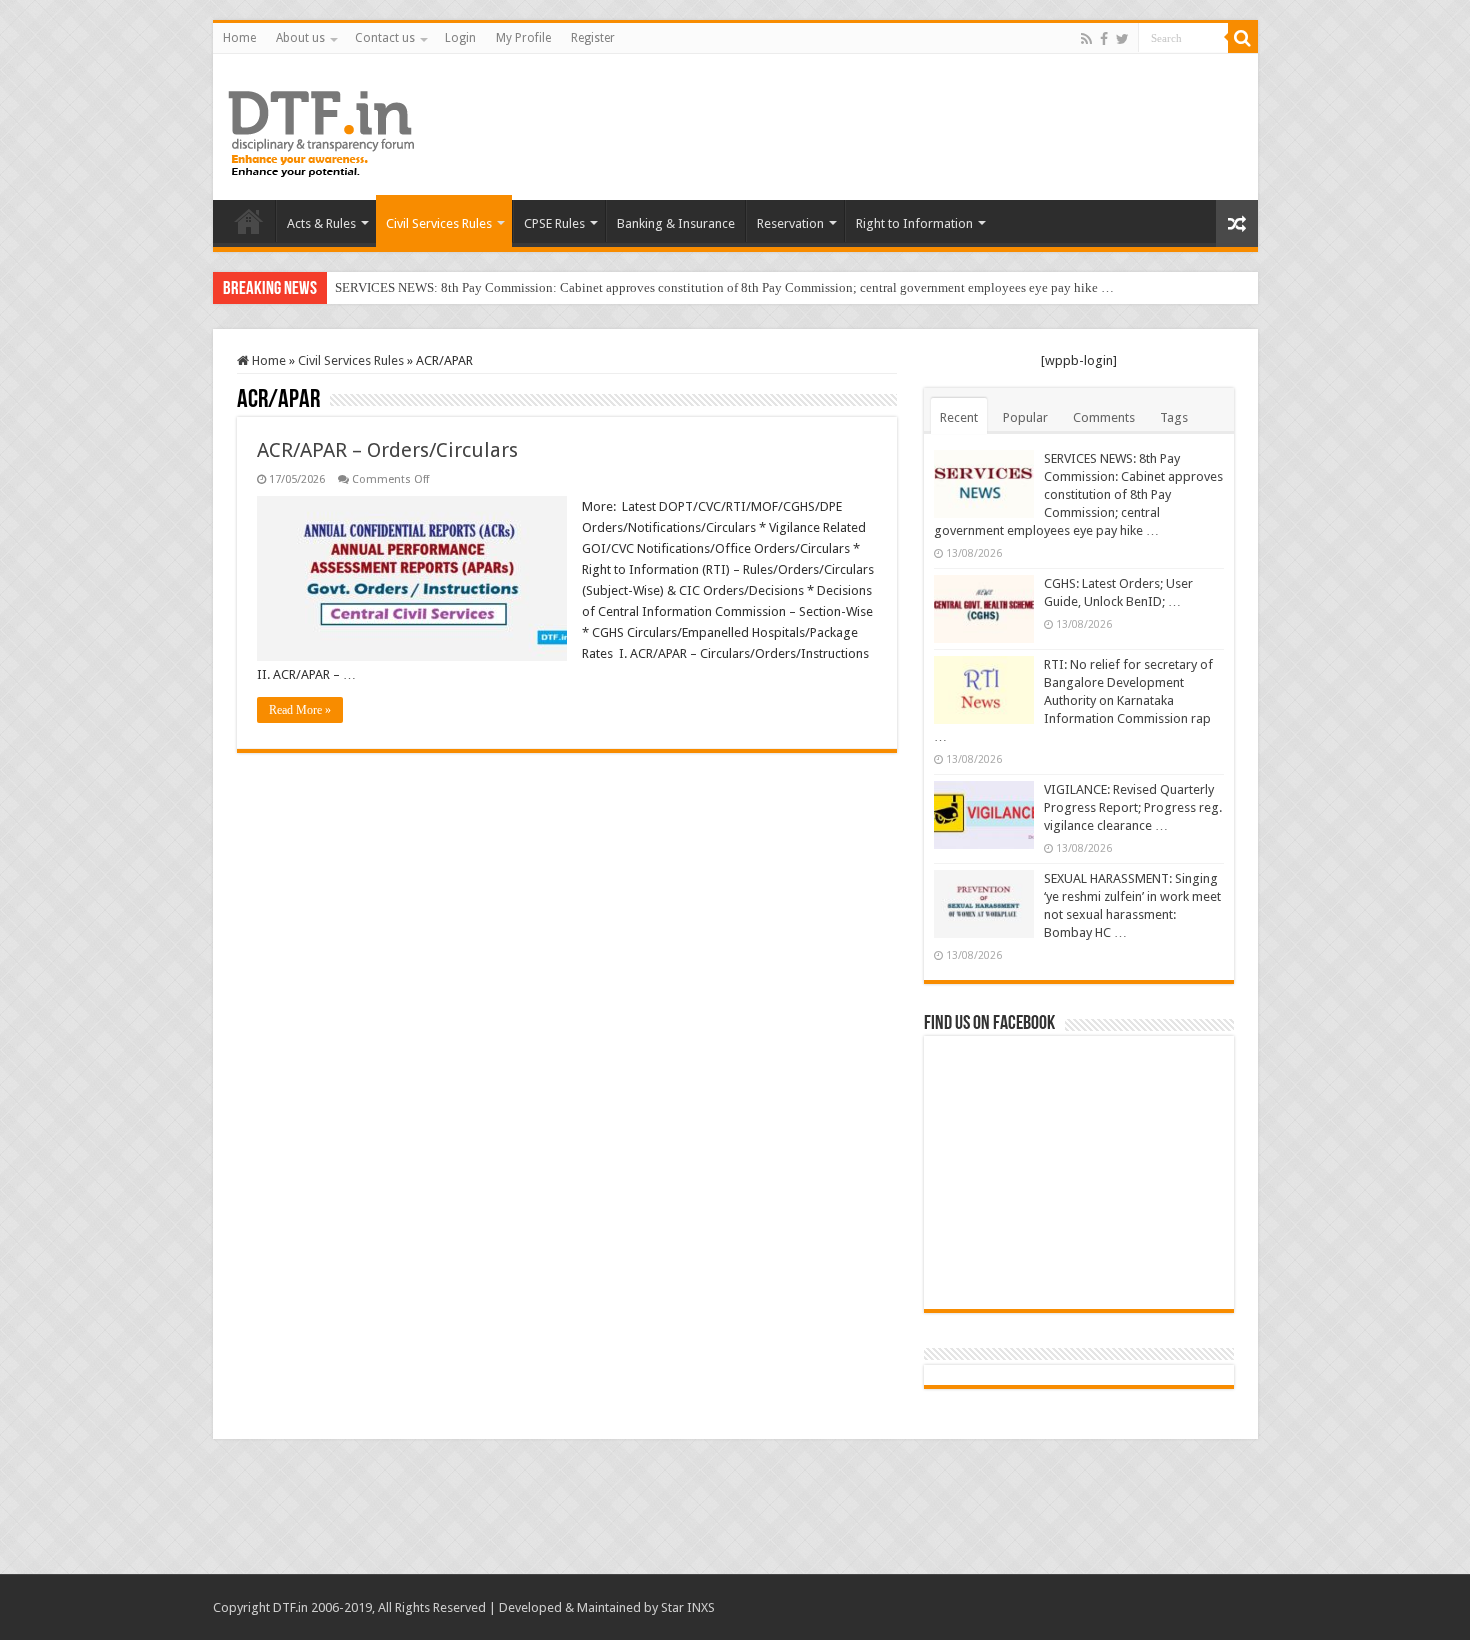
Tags (1174, 417)
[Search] (1243, 38)
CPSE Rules (554, 223)
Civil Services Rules (439, 223)
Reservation (790, 223)
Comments (1104, 417)
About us (300, 38)
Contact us (385, 38)
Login (460, 38)
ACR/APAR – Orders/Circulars (387, 450)
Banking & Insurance (676, 223)
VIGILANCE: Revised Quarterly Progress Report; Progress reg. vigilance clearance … (1133, 807)
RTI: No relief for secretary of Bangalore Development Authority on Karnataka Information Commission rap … (1073, 700)
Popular (1025, 417)
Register (593, 38)
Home (239, 38)
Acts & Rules (321, 223)
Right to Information (914, 223)
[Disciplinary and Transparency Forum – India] (321, 131)
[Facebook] (1104, 39)
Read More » (300, 710)
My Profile (523, 38)
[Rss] (1086, 39)
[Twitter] (1122, 39)
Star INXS (688, 1607)
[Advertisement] (879, 119)
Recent (959, 417)
